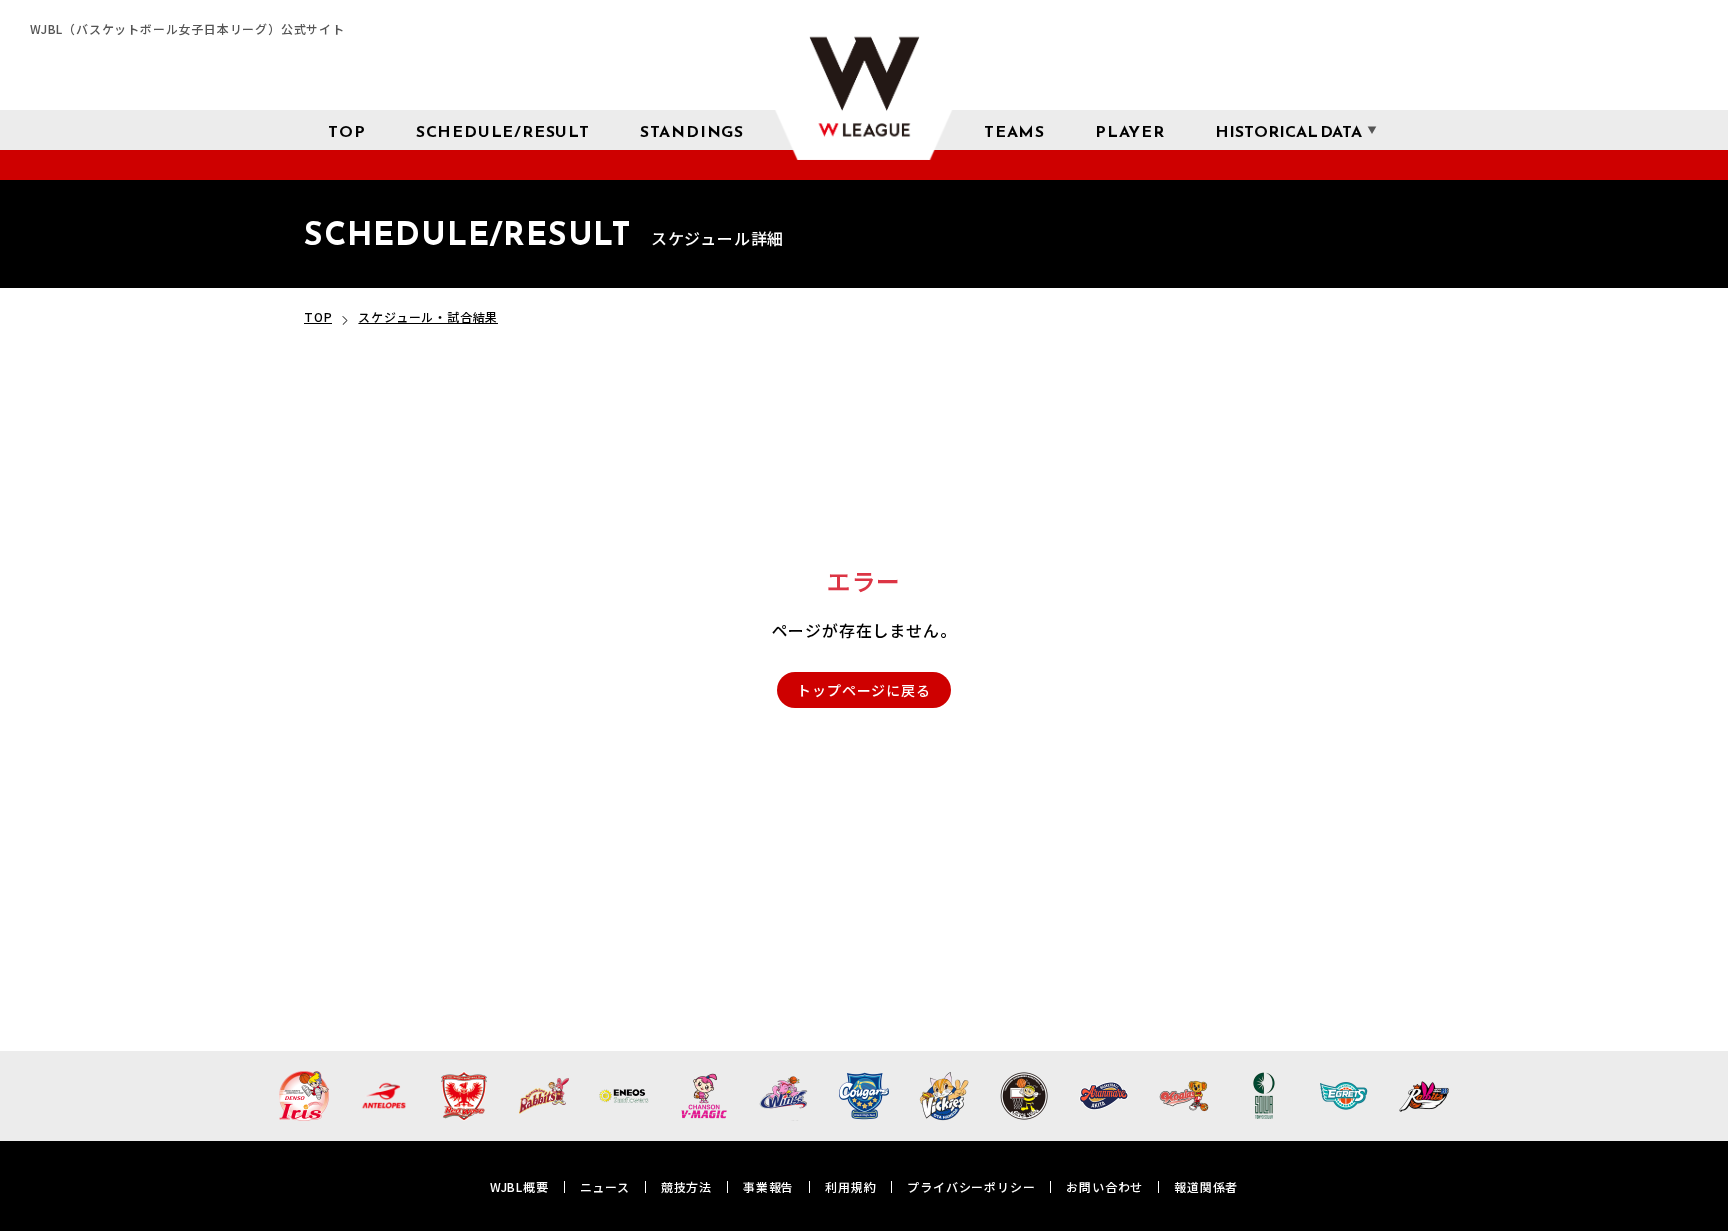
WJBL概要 (519, 1186)
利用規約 (850, 1186)
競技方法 (686, 1186)
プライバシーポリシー (971, 1186)
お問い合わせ (1104, 1186)
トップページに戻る (863, 690)
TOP (318, 316)
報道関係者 (1206, 1186)
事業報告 (768, 1186)
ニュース (605, 1186)
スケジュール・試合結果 (428, 316)
